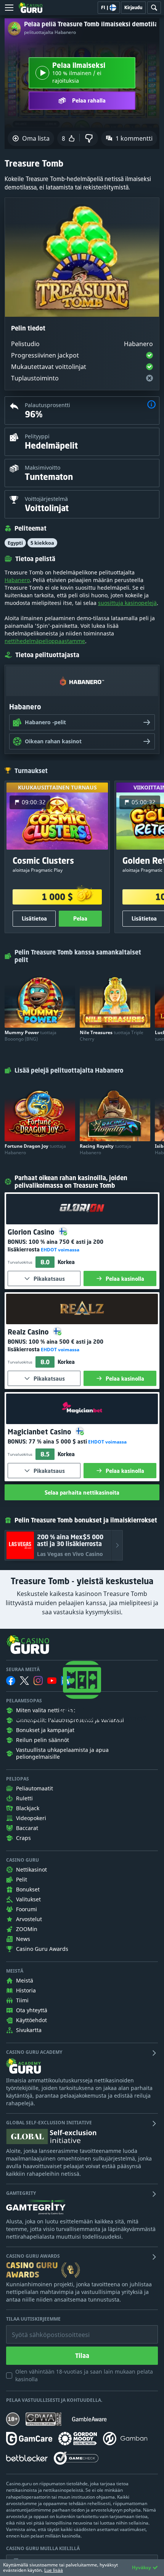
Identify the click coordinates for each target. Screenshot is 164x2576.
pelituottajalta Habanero (50, 32)
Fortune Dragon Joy (35, 1149)
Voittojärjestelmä (46, 499)
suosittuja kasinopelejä (127, 603)
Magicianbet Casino (40, 1432)
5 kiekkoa (42, 543)
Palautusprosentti (47, 405)
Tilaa (82, 2356)
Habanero (17, 580)
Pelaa (80, 918)
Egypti (15, 543)
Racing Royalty (105, 1149)
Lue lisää (54, 2570)
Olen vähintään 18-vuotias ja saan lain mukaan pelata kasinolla (84, 2375)
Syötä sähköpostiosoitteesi (43, 2329)
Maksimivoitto (43, 468)
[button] (151, 405)
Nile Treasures (112, 1036)
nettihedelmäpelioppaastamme (45, 641)
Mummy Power (31, 1036)
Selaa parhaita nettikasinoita (82, 1493)
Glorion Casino (32, 1232)
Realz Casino (29, 1332)
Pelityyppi (37, 436)
